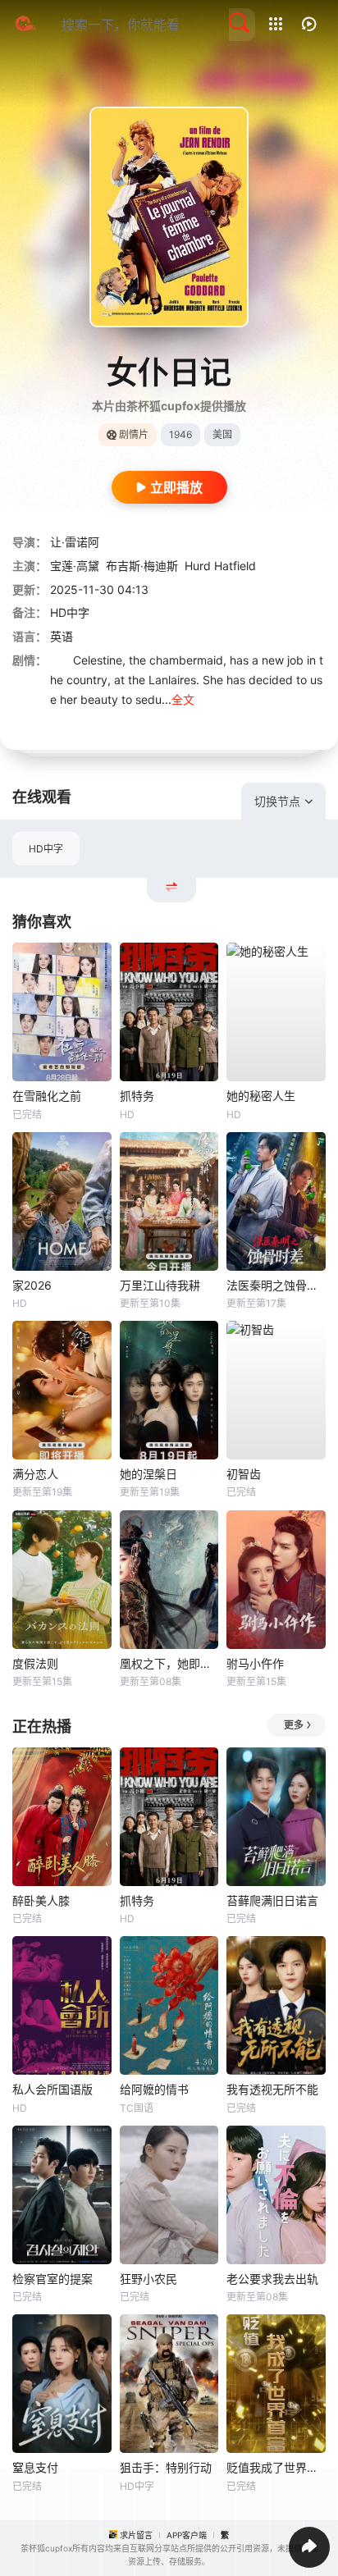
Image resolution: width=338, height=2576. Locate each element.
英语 (62, 636)
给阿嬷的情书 (154, 2089)
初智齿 (244, 1474)
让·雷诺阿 (75, 542)
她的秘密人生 (261, 1096)
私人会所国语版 (53, 2089)
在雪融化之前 (47, 1096)
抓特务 (137, 1096)
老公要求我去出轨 (272, 2279)
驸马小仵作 (255, 1663)
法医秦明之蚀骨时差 (276, 1285)
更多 (294, 1725)
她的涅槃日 (148, 1474)
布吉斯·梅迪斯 (142, 566)
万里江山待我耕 (160, 1285)
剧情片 (134, 434)
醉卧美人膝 (41, 1900)
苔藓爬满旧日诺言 (272, 1900)
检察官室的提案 (53, 2279)
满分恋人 (35, 1474)
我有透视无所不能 (272, 2089)
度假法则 (35, 1663)
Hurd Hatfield (220, 566)
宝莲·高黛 (75, 566)
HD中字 (46, 849)
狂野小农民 (148, 2279)
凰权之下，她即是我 (169, 1663)
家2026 (32, 1285)
